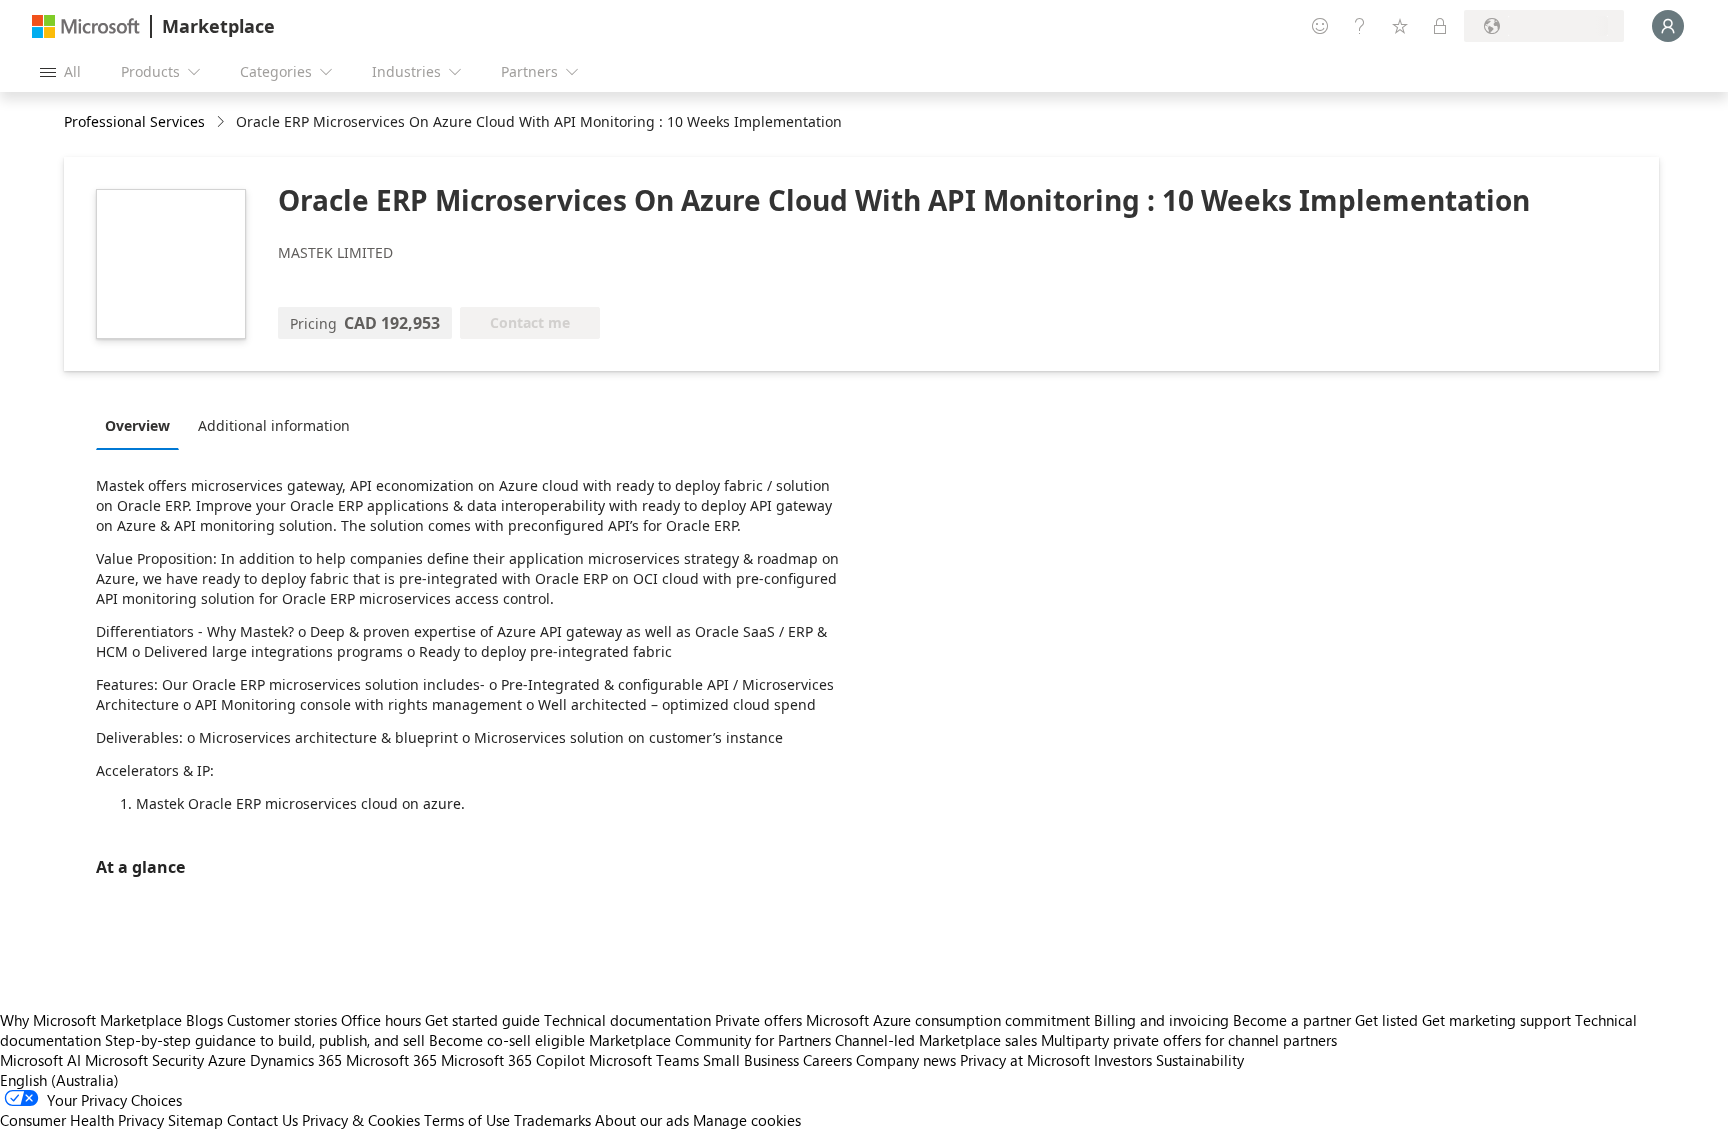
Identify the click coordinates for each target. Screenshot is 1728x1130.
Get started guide (482, 1020)
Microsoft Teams (644, 1060)
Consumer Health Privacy (82, 1120)
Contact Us (262, 1120)
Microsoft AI (40, 1060)
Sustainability (1200, 1060)
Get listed (1386, 1020)
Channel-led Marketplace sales (936, 1040)
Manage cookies (747, 1120)
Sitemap (195, 1120)
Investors (1123, 1060)
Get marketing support (1496, 1020)
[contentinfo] (222, 122)
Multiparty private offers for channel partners (1189, 1040)
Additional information (274, 425)
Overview (137, 425)
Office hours (381, 1020)
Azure (227, 1060)
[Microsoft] (86, 26)
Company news (906, 1060)
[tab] (142, 425)
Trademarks (552, 1120)
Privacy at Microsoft (1025, 1060)
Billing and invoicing (1161, 1020)
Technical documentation (627, 1020)
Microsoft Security (144, 1060)
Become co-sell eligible (507, 1040)
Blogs (204, 1020)
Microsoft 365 (391, 1060)
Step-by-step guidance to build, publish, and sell (265, 1040)
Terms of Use (467, 1120)
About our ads (642, 1120)
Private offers (758, 1020)
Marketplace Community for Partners (710, 1040)
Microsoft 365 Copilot (513, 1060)
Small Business (751, 1060)
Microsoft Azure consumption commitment (950, 1020)
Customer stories (282, 1020)
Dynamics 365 (296, 1060)
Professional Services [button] (134, 121)
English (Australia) (59, 1080)
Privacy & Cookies (361, 1120)
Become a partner (1292, 1020)
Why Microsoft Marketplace (91, 1020)
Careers (827, 1060)
